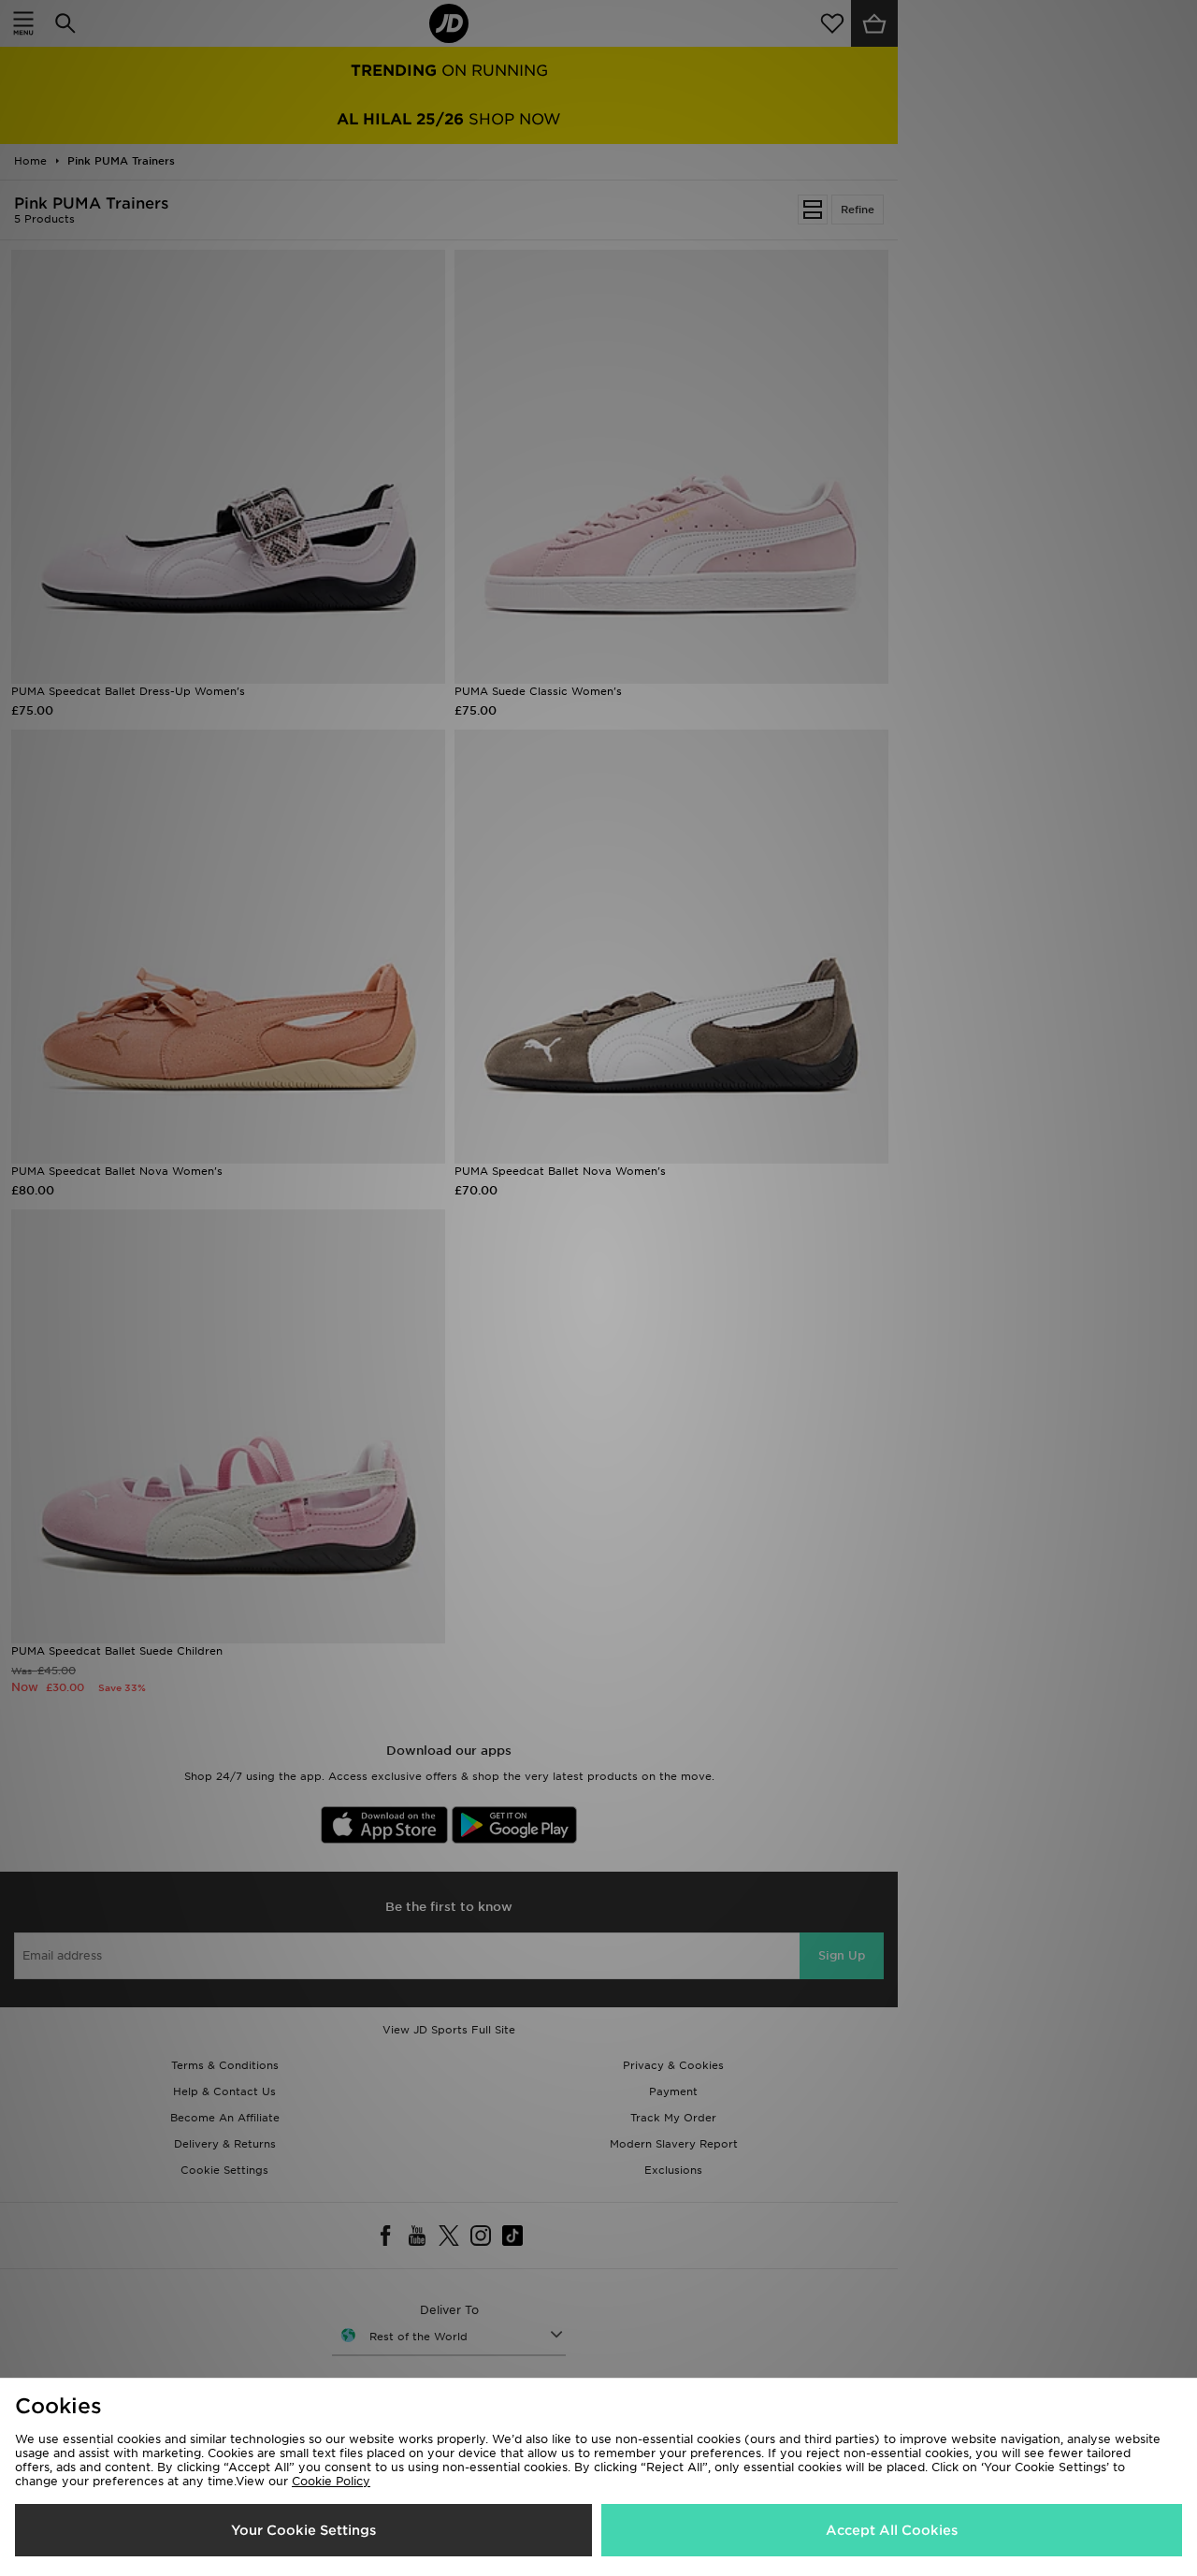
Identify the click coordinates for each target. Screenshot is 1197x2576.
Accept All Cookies (892, 2530)
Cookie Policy (331, 2481)
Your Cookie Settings (303, 2530)
